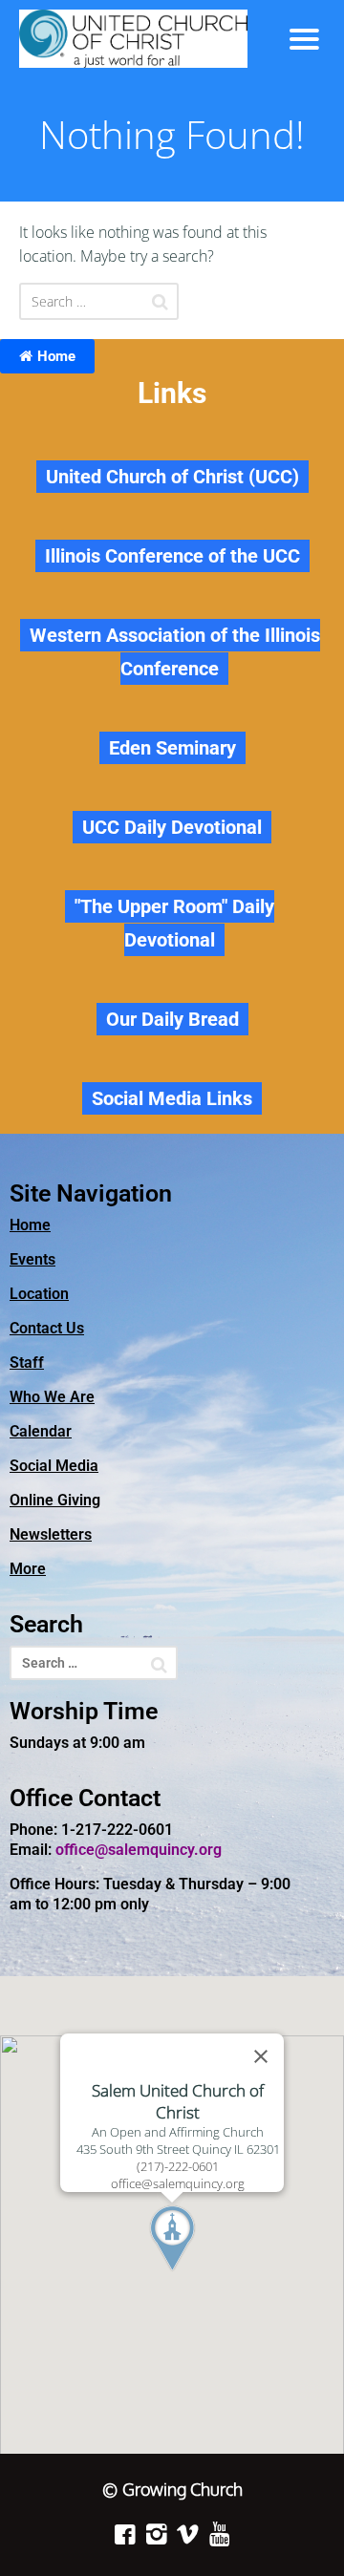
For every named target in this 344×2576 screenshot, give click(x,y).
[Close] (261, 2056)
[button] (207, 2274)
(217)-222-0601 (178, 2166)
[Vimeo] (188, 2534)
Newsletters (51, 1534)
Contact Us (47, 1328)
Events (32, 1259)
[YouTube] (219, 2534)
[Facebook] (125, 2534)
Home (56, 356)
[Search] (160, 302)
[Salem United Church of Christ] (146, 39)
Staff (27, 1363)
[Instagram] (156, 2534)
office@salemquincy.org (139, 1850)
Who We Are (52, 1397)
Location (39, 1294)
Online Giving (55, 1500)
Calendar (41, 1431)
